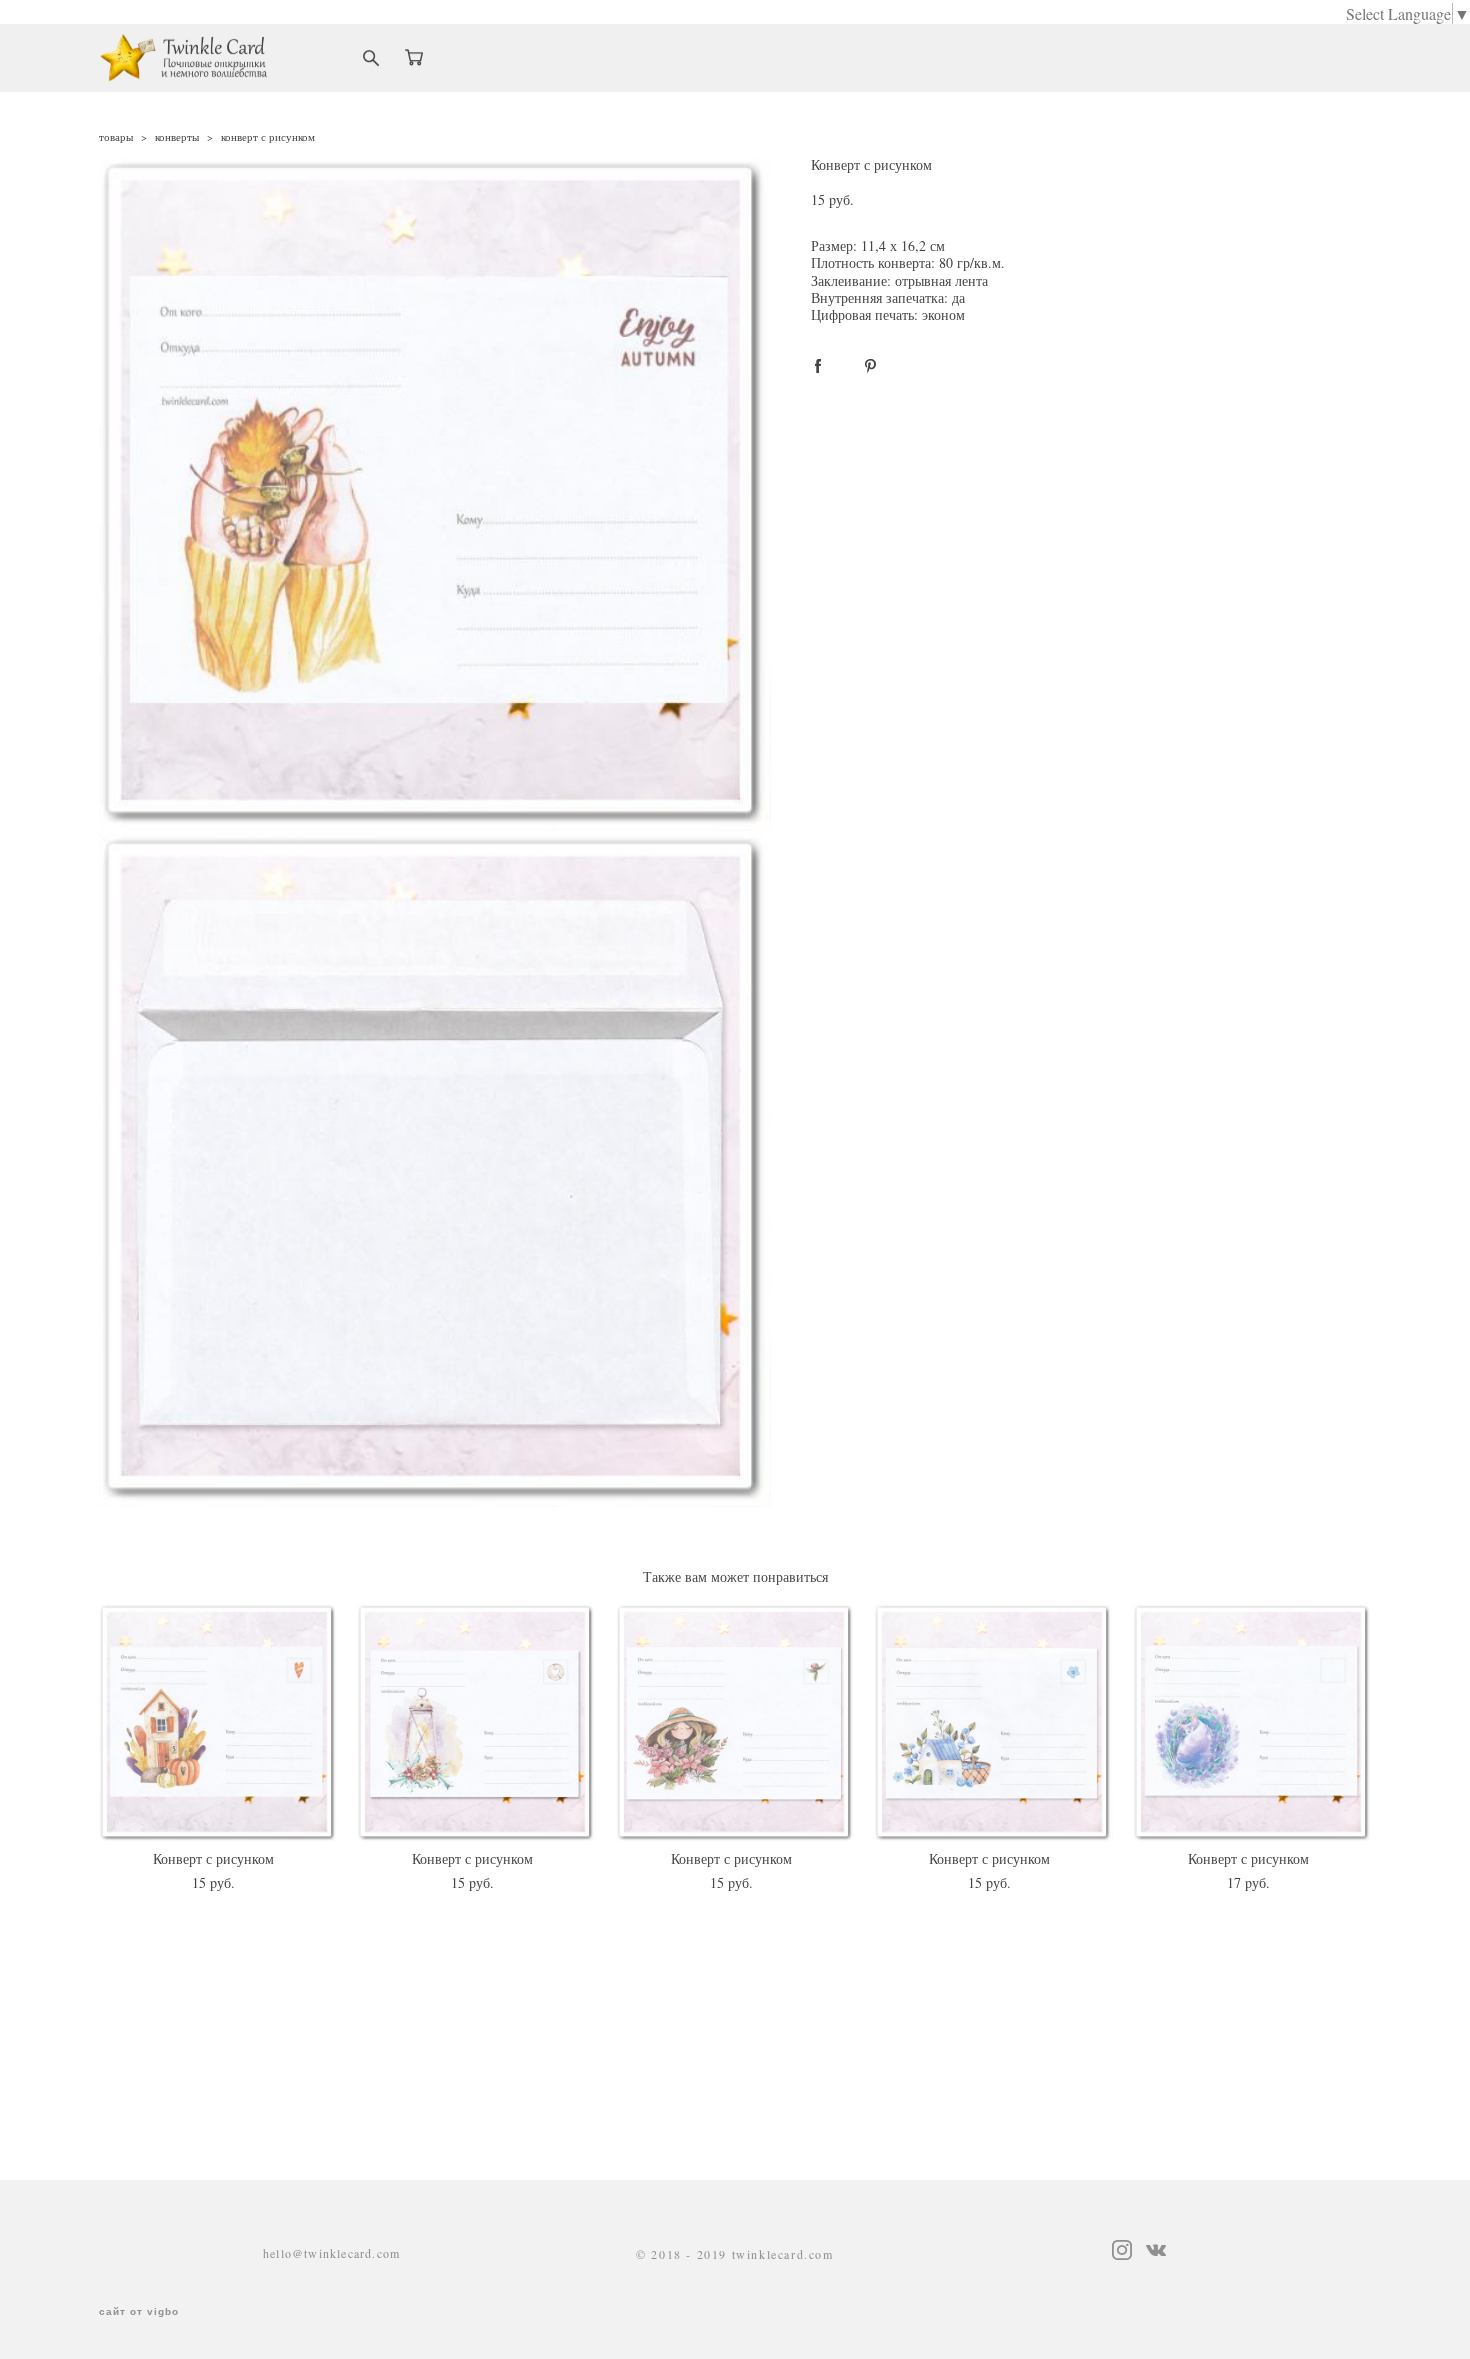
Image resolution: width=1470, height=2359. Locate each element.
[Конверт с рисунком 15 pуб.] (218, 1723)
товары (116, 136)
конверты (177, 136)
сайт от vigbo (139, 2312)
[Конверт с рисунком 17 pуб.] (1252, 1723)
